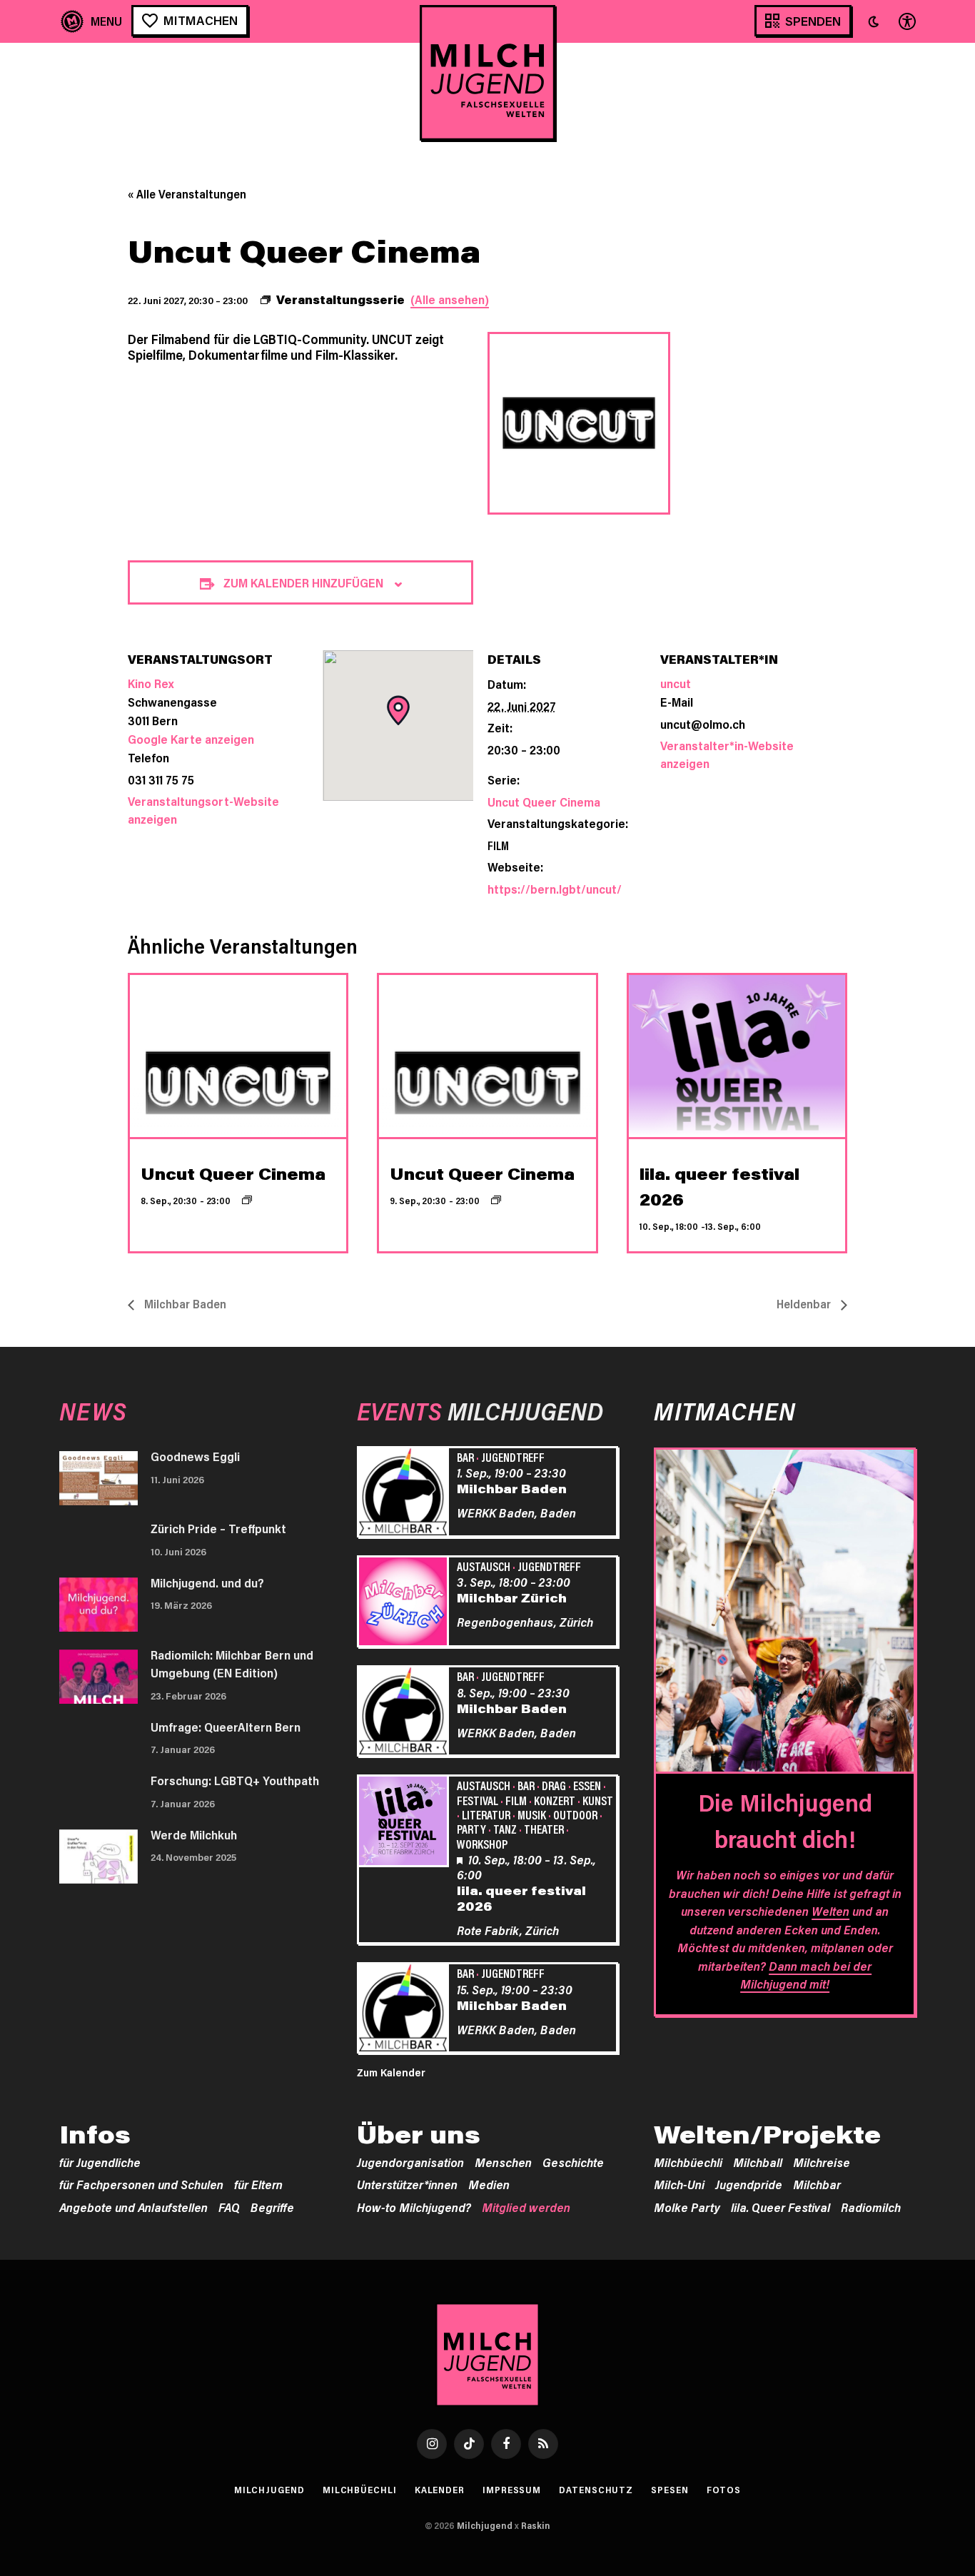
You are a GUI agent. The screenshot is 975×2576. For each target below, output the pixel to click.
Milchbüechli (688, 2162)
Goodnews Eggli (195, 1456)
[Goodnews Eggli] (98, 1478)
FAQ (229, 2207)
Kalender (440, 2490)
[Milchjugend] (487, 73)
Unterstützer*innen (407, 2184)
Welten (830, 1911)
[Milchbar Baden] (405, 1494)
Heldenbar (805, 1304)
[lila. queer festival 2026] (405, 1823)
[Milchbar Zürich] (405, 1604)
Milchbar (817, 2184)
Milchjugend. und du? (207, 1582)
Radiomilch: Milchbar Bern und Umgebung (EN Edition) (232, 1664)
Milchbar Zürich (512, 1597)
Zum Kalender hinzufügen (303, 582)
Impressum (512, 2490)
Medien (489, 2184)
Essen (587, 1785)
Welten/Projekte (767, 2134)
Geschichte (573, 2162)
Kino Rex (151, 683)
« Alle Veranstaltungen (187, 194)
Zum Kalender (391, 2072)
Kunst (598, 1800)
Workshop (482, 1844)
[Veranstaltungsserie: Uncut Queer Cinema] (247, 1200)
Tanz (505, 1829)
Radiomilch (871, 2207)
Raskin (536, 2525)
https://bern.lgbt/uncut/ (555, 889)
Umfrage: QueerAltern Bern (226, 1727)
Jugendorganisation (410, 2162)
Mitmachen (201, 20)
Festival (478, 1800)
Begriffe (272, 2207)
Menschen (503, 2162)
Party (471, 1829)
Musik (532, 1814)
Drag (554, 1785)
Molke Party (687, 2207)
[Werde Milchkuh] (98, 1857)
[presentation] (238, 1056)
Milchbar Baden (184, 1304)
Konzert (555, 1800)
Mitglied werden (526, 2207)
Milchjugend (269, 2490)
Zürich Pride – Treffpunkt (218, 1528)
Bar (465, 1457)
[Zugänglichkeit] (906, 21)
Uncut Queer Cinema (544, 802)
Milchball (758, 2162)
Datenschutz (596, 2490)
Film (498, 845)
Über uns (419, 2134)
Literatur (486, 1814)
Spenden (813, 21)
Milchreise (822, 2162)
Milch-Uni (679, 2184)
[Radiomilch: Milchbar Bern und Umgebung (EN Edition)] (98, 1677)
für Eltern (258, 2184)
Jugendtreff (513, 1457)
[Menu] (92, 21)
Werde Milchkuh (194, 1834)
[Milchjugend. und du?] (98, 1605)
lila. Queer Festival (780, 2207)
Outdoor (575, 1814)
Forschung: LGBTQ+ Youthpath (235, 1780)
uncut (676, 683)
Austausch (484, 1566)
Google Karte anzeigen (191, 739)
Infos (95, 2134)
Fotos (724, 2490)
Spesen (670, 2490)
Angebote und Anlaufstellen (133, 2207)
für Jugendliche (100, 2162)
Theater (544, 1829)
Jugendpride (749, 2184)
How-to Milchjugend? (414, 2207)
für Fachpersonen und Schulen (141, 2184)
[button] (874, 21)
